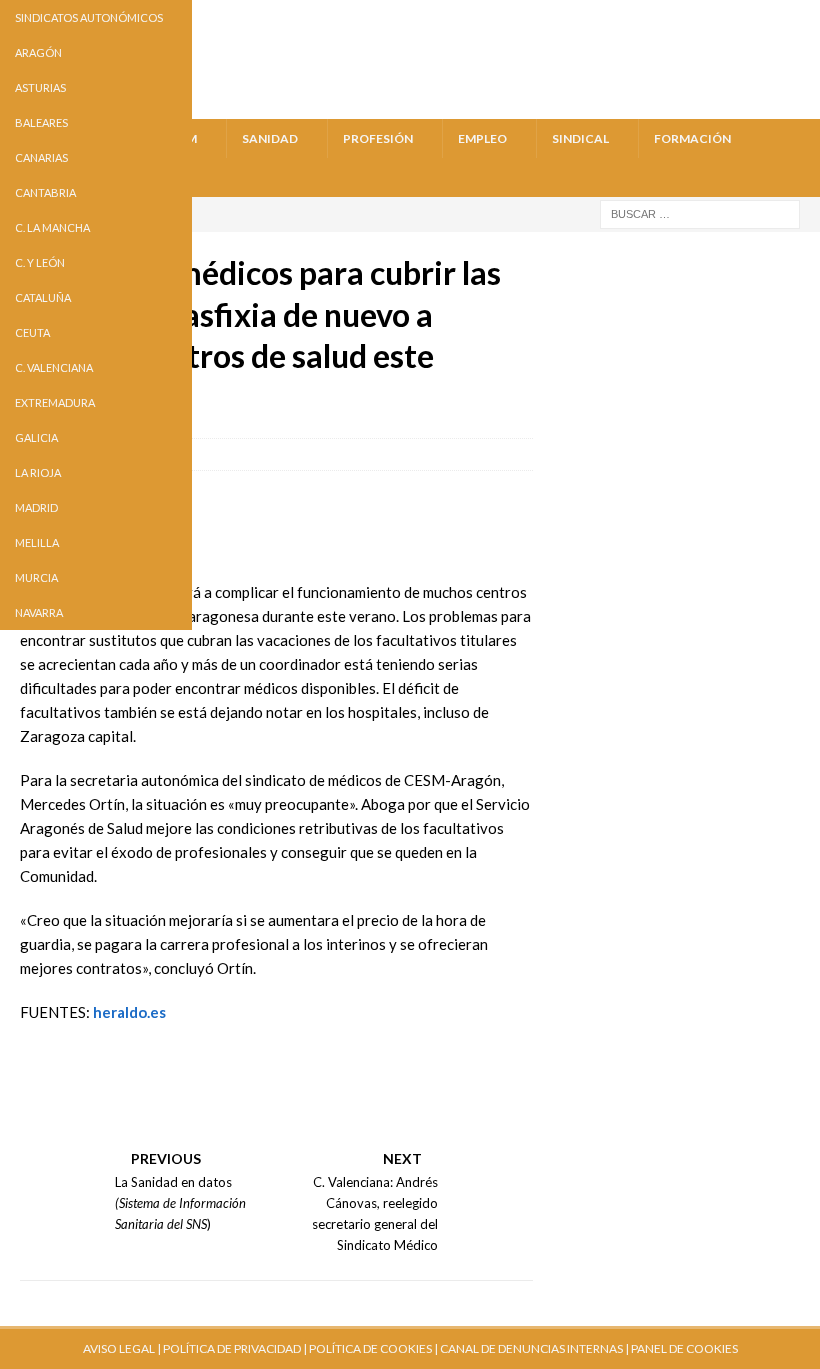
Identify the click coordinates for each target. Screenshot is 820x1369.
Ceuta (32, 332)
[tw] (688, 17)
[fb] (726, 17)
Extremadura (55, 402)
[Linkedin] (802, 17)
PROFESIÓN (378, 138)
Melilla (37, 542)
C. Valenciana (54, 367)
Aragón (38, 52)
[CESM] (97, 1068)
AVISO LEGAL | (122, 1348)
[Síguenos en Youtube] (44, 1068)
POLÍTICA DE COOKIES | (373, 1348)
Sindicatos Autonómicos (89, 17)
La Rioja (38, 472)
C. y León (40, 262)
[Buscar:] (700, 212)
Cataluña (43, 297)
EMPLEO (482, 138)
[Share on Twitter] (97, 1122)
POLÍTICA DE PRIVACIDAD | (235, 1348)
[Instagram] (764, 17)
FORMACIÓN (692, 138)
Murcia (36, 577)
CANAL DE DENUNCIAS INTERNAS (530, 1348)
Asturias (40, 87)
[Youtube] (650, 17)
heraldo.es (129, 1012)
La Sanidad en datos (173, 1182)
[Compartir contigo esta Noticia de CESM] (203, 1122)
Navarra (39, 612)
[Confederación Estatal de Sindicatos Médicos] (410, 106)
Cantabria (45, 192)
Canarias (41, 157)
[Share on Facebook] (44, 1122)
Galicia (36, 437)
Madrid (36, 507)
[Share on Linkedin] (150, 1122)
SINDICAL (580, 138)
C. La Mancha (52, 227)
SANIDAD (270, 138)
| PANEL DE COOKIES (680, 1348)
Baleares (41, 122)
